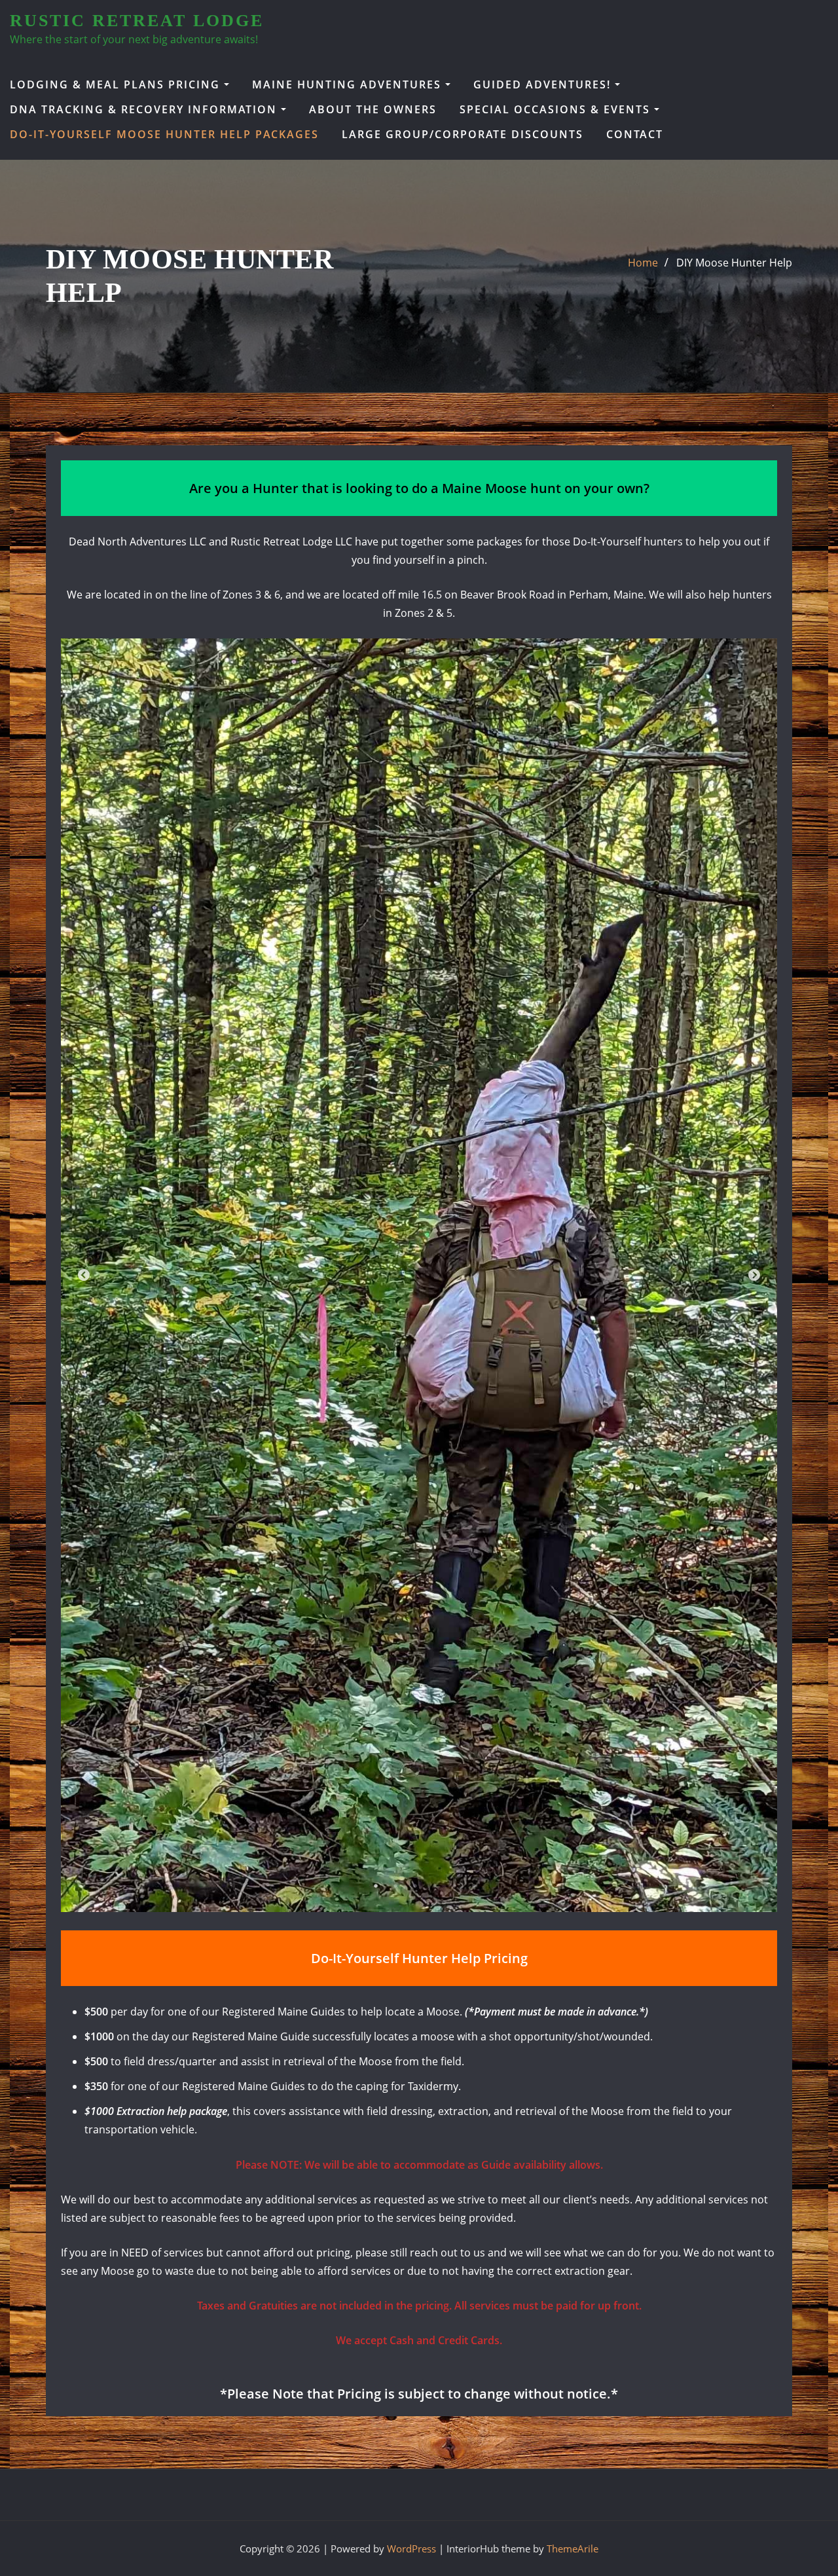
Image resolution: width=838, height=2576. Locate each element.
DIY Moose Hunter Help (734, 263)
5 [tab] (454, 1886)
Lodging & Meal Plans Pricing (117, 84)
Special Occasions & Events (557, 109)
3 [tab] (415, 1886)
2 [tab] (395, 1886)
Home (643, 263)
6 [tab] (474, 1886)
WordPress (411, 2548)
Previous (84, 1276)
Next (754, 1276)
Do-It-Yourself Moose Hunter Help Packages (164, 134)
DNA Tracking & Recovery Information (145, 109)
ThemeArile (573, 2548)
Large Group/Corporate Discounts (463, 134)
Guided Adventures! (544, 84)
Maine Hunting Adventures (349, 84)
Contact (635, 134)
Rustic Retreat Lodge (137, 21)
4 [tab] (435, 1886)
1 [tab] (376, 1886)
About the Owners (373, 109)
